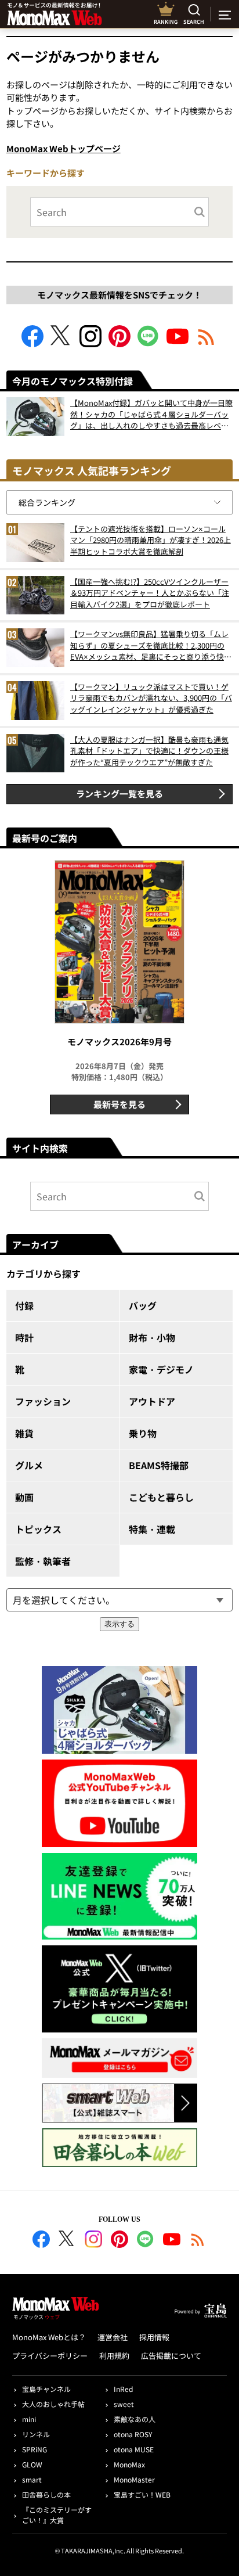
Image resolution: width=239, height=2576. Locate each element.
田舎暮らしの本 (46, 2494)
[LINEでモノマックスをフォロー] (149, 343)
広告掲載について (171, 2356)
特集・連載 (152, 1529)
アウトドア (152, 1401)
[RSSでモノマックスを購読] (198, 2241)
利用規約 (114, 2356)
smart (32, 2479)
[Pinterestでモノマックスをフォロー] (119, 343)
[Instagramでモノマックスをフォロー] (90, 343)
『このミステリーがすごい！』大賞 (57, 2515)
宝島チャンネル (46, 2389)
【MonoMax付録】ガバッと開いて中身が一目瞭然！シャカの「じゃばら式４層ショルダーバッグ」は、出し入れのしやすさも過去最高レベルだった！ (151, 414)
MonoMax (129, 2464)
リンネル (36, 2434)
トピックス (38, 1529)
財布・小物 (152, 1337)
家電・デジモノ (161, 1369)
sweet (124, 2404)
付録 (24, 1305)
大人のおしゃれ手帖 (53, 2404)
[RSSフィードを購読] (207, 343)
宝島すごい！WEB (142, 2494)
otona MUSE (134, 2449)
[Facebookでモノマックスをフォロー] (32, 343)
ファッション (43, 1401)
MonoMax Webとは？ (49, 2337)
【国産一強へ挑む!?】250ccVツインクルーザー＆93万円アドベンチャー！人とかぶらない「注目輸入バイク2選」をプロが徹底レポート (150, 593)
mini (29, 2419)
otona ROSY (133, 2434)
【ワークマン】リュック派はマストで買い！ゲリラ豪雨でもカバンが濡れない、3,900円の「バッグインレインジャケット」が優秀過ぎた (151, 698)
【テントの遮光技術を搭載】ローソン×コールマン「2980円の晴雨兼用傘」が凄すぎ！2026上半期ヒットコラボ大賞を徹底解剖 (151, 540)
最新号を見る (119, 1104)
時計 (24, 1337)
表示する (119, 1624)
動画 (24, 1497)
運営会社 (113, 2337)
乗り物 (143, 1433)
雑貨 (24, 1433)
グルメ (29, 1465)
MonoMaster (134, 2479)
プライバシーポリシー (50, 2356)
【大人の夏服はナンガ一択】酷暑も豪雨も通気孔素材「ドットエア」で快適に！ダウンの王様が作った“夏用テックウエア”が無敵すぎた (149, 751)
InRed (123, 2389)
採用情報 (154, 2337)
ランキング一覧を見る (119, 794)
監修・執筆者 (43, 1561)
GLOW (32, 2464)
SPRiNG (35, 2449)
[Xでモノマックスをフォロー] (61, 343)
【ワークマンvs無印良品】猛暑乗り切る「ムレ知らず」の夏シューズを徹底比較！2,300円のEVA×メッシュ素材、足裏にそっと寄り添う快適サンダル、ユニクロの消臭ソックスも (151, 645)
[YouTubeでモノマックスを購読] (178, 343)
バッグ (143, 1305)
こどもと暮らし (161, 1497)
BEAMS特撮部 (159, 1465)
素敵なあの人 (135, 2419)
